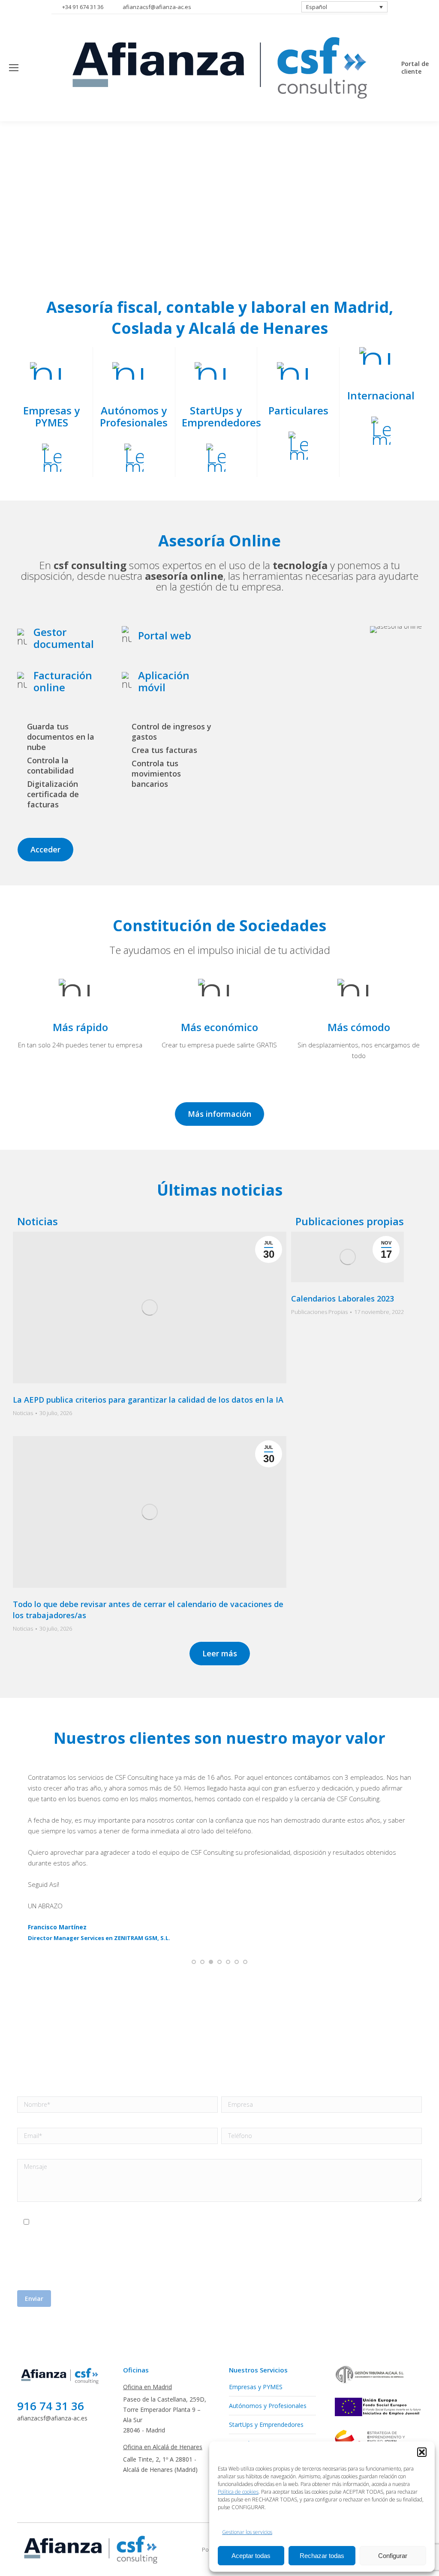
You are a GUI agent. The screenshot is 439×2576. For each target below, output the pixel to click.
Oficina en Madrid (147, 2301)
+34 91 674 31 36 (83, 7)
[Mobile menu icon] (14, 68)
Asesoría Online (251, 2395)
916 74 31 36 (51, 2320)
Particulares (245, 2358)
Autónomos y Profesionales (268, 2320)
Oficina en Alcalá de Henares (163, 2361)
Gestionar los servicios (247, 2532)
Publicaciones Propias (319, 1312)
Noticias (23, 1413)
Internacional (247, 2377)
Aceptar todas (251, 2556)
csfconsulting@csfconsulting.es (335, 2160)
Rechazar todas (322, 2556)
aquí (138, 2191)
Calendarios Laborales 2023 (343, 1298)
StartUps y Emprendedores (266, 2339)
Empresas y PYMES (256, 2301)
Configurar (393, 2556)
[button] (422, 2452)
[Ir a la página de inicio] (61, 2299)
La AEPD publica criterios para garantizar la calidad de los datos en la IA (148, 1400)
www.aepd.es (179, 2186)
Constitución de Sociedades (267, 2414)
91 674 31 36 (202, 1952)
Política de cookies (238, 2492)
